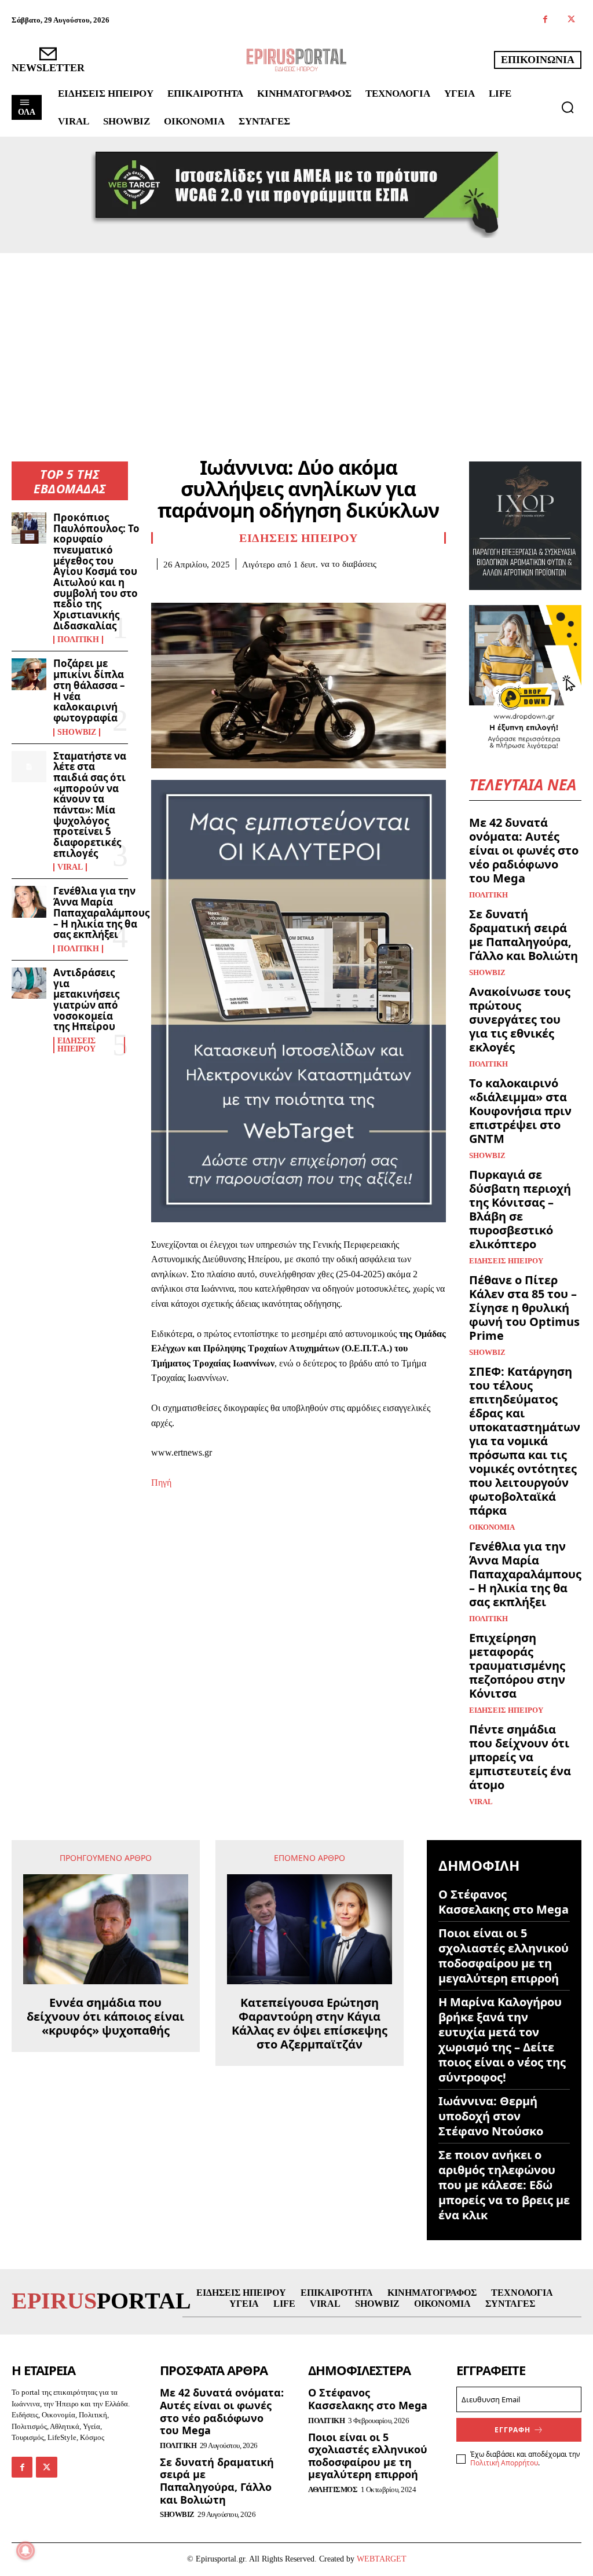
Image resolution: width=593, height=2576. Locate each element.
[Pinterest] (216, 587)
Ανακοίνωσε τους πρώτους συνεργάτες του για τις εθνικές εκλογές (520, 1019)
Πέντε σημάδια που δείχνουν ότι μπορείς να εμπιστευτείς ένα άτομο (520, 1757)
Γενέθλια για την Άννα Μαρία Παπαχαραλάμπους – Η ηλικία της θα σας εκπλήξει (101, 913)
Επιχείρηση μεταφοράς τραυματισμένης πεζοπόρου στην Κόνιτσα (517, 1666)
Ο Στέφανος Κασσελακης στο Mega (504, 1902)
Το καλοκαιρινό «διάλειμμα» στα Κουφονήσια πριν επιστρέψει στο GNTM (520, 1111)
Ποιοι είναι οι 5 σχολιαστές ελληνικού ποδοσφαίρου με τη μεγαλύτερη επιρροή (504, 1956)
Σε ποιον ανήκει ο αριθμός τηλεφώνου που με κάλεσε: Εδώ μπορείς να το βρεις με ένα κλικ (504, 2185)
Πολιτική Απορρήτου (504, 2463)
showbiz (77, 732)
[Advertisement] (296, 340)
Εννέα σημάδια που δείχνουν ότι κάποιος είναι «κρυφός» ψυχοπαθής (105, 2017)
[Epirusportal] (296, 60)
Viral (70, 867)
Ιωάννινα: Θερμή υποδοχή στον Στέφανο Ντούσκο (491, 2116)
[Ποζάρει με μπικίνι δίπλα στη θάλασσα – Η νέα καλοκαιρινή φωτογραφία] (29, 674)
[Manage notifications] (25, 2551)
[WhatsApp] (243, 587)
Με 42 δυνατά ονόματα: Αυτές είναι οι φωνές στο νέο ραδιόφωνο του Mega (524, 850)
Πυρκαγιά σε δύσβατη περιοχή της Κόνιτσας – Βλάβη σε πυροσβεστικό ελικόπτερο (520, 1209)
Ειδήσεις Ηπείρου (76, 1045)
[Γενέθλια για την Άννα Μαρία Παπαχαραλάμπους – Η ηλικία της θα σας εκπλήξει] (29, 902)
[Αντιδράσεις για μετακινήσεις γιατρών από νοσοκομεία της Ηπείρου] (29, 983)
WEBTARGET (382, 2559)
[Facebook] (545, 20)
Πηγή (161, 1483)
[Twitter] (571, 20)
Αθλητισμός (333, 2489)
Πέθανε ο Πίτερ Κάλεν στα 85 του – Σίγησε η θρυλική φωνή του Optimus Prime (524, 1308)
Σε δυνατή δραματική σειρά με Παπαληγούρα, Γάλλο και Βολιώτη (524, 935)
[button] (568, 107)
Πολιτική (78, 640)
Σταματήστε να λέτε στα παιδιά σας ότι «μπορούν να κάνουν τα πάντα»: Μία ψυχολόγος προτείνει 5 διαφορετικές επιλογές (90, 805)
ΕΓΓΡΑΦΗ (513, 2430)
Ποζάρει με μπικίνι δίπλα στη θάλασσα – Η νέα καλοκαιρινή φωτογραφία (89, 690)
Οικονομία (492, 1527)
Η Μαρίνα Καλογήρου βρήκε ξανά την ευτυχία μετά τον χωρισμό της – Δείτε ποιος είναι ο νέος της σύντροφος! (502, 2040)
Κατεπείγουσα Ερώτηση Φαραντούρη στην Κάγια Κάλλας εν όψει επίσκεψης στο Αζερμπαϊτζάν (310, 2024)
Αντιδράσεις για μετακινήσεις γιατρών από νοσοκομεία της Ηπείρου (86, 999)
